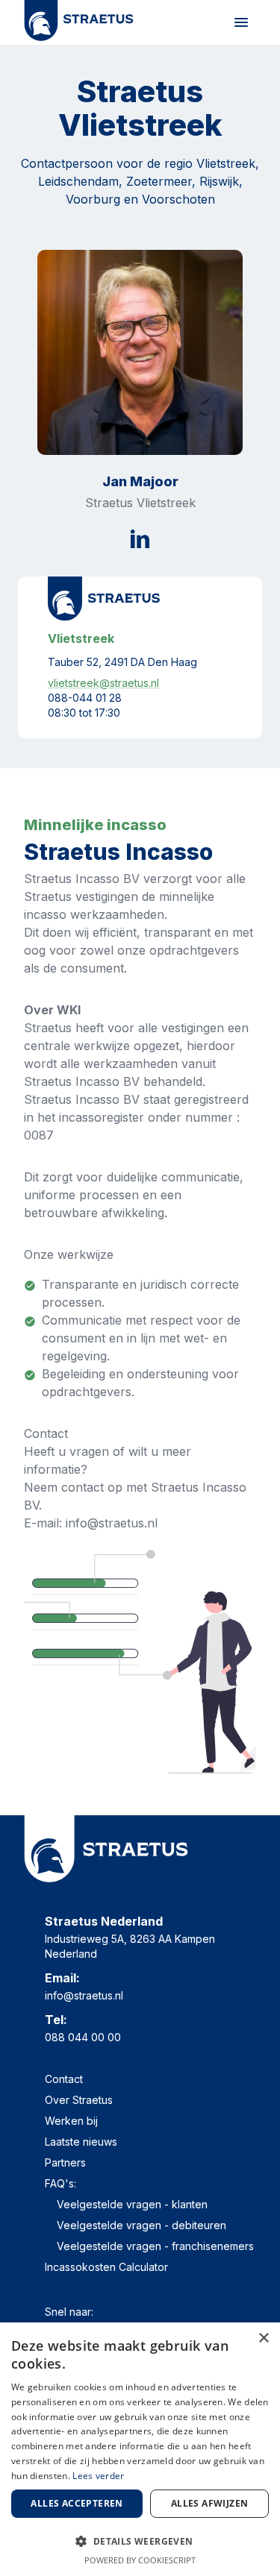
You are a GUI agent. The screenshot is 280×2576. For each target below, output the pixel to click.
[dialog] (140, 2449)
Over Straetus (79, 2100)
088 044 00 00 (83, 2037)
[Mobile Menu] (241, 22)
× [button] (263, 2338)
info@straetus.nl (84, 1995)
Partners (65, 2162)
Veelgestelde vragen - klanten (132, 2204)
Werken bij (71, 2121)
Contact (64, 2079)
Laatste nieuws (81, 2142)
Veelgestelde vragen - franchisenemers (155, 2246)
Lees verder (98, 2476)
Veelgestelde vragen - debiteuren (141, 2225)
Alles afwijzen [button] (210, 2503)
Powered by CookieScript (140, 2560)
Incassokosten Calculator (106, 2267)
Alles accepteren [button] (77, 2503)
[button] (140, 2541)
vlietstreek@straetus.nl (103, 683)
